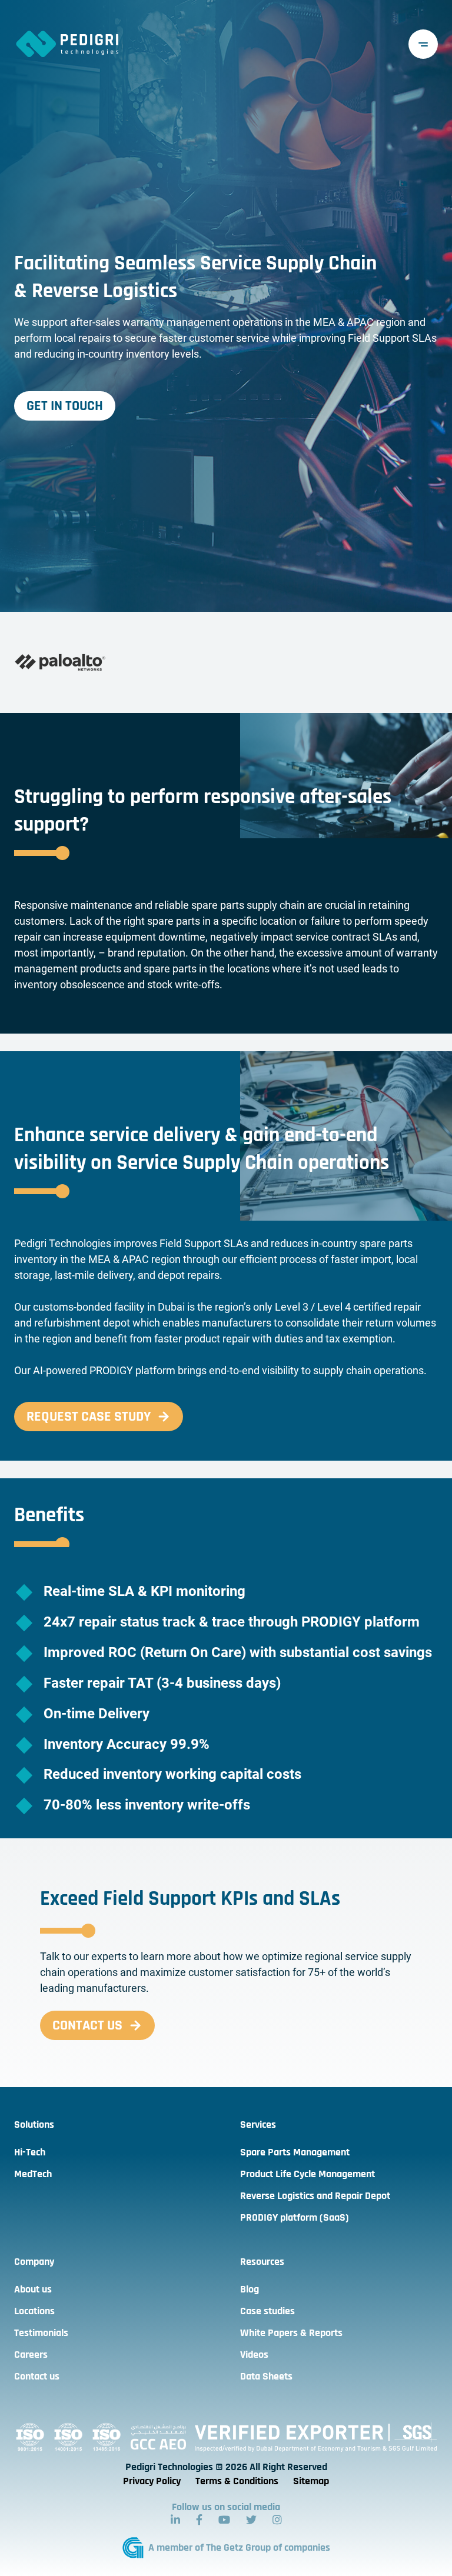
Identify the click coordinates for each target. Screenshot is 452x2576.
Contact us (87, 2025)
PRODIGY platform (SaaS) (295, 2217)
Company (34, 2262)
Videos (254, 2355)
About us (33, 2289)
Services (258, 2125)
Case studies (267, 2311)
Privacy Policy (152, 2481)
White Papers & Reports (291, 2333)
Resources (262, 2262)
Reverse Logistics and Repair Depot (315, 2196)
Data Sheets (266, 2376)
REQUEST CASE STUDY (89, 1417)
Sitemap (311, 2481)
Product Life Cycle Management (308, 2174)
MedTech (33, 2174)
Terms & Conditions (237, 2481)
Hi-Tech (30, 2152)
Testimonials (41, 2333)
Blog (250, 2289)
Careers (31, 2355)
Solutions (34, 2125)
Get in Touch (65, 406)
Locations (34, 2311)
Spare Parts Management (295, 2152)
